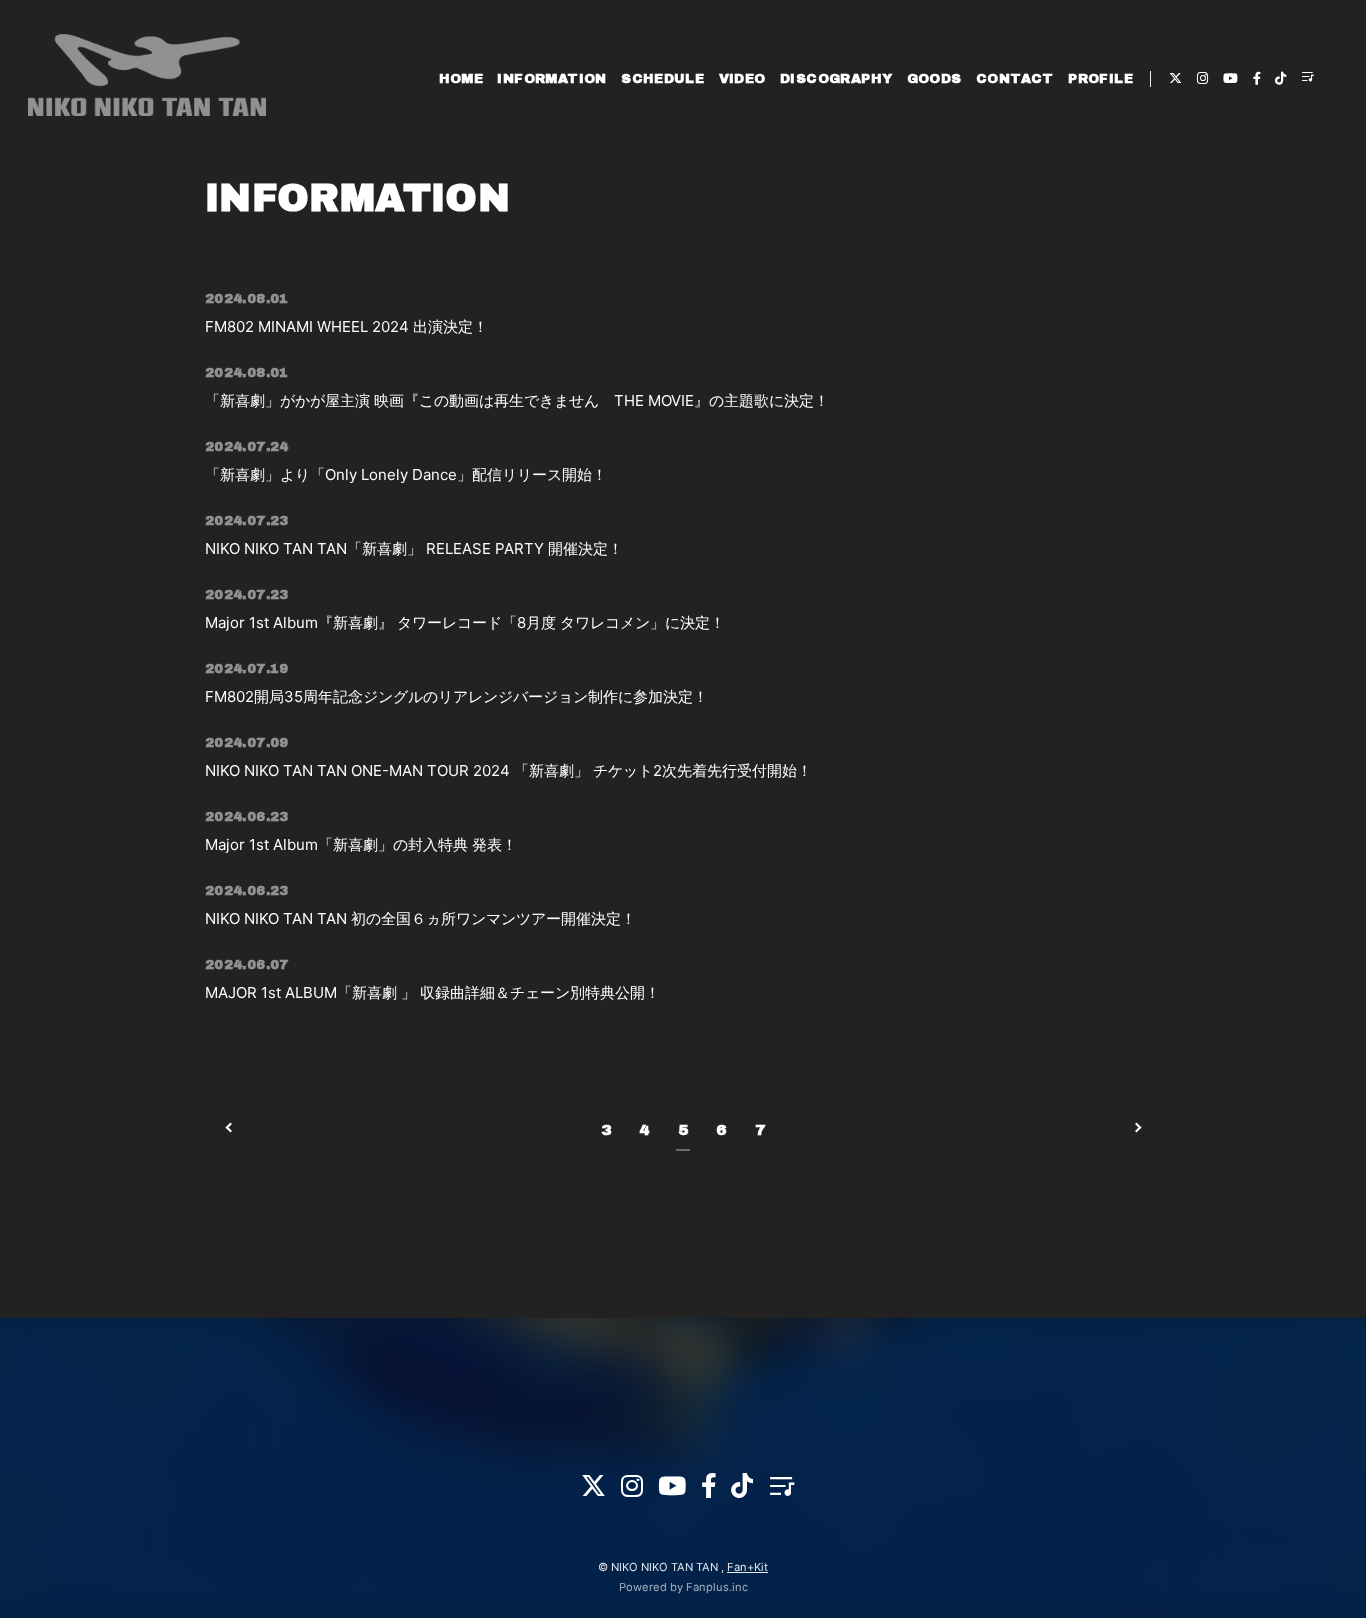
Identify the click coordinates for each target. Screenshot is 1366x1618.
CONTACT (1015, 79)
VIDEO (742, 79)
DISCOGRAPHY (836, 79)
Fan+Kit (747, 1567)
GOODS (934, 79)
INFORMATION (551, 79)
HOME (461, 79)
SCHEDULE (662, 79)
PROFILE (1100, 79)
